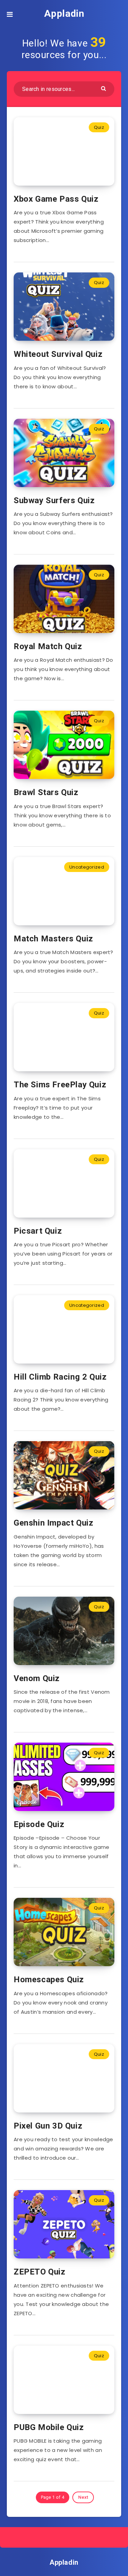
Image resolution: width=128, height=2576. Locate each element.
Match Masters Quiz (53, 939)
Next (83, 2497)
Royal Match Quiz (48, 646)
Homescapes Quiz (49, 1980)
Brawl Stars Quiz (46, 792)
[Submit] (104, 88)
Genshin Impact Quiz (53, 1523)
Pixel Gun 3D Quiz (48, 2126)
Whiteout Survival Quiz (58, 354)
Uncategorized (87, 867)
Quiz (99, 127)
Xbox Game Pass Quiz (56, 199)
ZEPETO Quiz (40, 2272)
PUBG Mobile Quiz (49, 2427)
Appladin (64, 14)
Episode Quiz (39, 1824)
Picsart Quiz (38, 1231)
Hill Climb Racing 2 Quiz (60, 1377)
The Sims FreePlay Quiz (60, 1085)
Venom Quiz (37, 1678)
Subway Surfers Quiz (54, 500)
